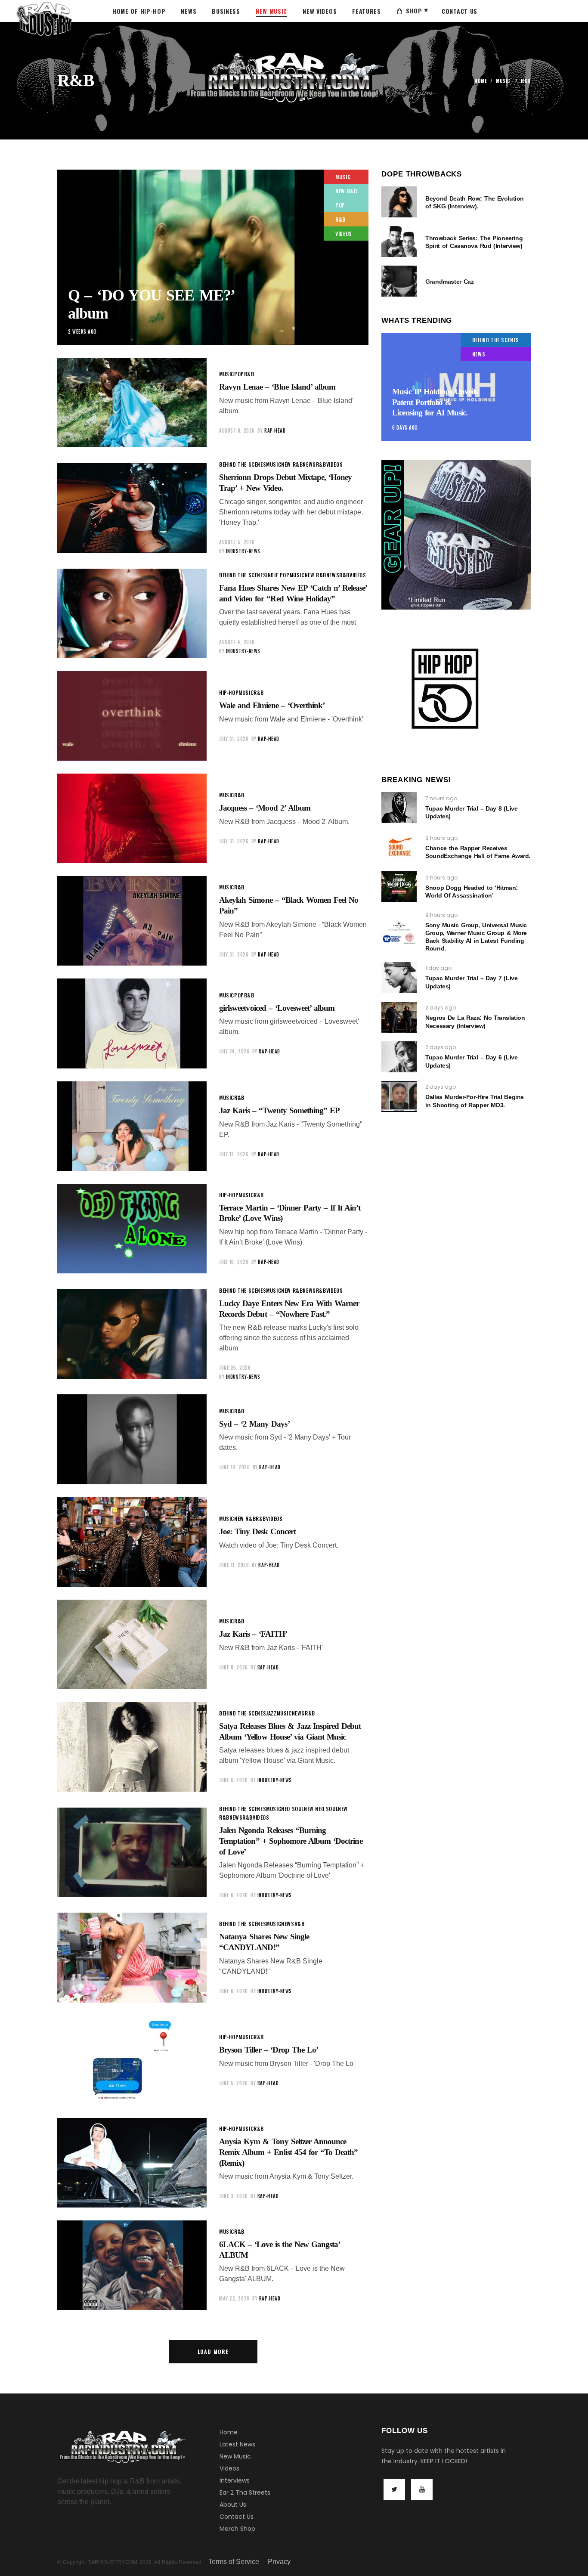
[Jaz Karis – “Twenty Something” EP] (132, 1126)
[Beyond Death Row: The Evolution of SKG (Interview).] (399, 202)
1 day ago (438, 968)
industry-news (243, 551)
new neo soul (321, 1809)
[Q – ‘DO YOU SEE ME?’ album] (213, 257)
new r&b (346, 191)
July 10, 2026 (234, 1262)
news (309, 464)
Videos (229, 2468)
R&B (340, 219)
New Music (235, 2456)
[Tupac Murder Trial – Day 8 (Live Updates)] (399, 808)
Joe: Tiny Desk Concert (257, 1531)
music (503, 81)
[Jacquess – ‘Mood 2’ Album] (132, 818)
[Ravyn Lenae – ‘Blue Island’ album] (132, 402)
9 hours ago (441, 838)
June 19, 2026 (234, 1467)
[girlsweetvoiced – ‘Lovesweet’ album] (132, 1023)
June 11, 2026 (234, 1565)
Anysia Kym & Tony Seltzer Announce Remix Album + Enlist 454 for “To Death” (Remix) (288, 2152)
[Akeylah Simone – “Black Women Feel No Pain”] (132, 921)
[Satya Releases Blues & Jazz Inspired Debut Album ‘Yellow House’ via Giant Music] (132, 1747)
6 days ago (405, 427)
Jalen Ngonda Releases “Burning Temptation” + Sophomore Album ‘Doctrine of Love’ (291, 1841)
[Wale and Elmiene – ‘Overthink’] (132, 716)
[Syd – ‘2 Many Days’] (132, 1439)
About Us (233, 2505)
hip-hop (229, 692)
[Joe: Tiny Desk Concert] (132, 1542)
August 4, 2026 (237, 642)
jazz (271, 1713)
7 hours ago (441, 798)
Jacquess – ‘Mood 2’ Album (265, 808)
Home (481, 81)
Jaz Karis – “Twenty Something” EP (279, 1110)
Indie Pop (278, 575)
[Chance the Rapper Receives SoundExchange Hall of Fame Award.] (399, 847)
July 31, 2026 (234, 739)
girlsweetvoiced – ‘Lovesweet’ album (277, 1008)
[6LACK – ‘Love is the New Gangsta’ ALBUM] (132, 2265)
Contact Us (237, 2517)
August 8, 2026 (237, 430)
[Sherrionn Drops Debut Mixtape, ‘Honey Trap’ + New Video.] (132, 508)
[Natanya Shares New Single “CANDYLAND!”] (132, 1957)
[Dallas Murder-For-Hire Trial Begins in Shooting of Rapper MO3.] (399, 1096)
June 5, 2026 (234, 2083)
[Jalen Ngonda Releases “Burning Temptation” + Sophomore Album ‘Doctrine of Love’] (132, 1852)
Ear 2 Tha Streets (245, 2492)
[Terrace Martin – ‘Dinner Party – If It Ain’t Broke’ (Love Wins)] (132, 1229)
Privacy (279, 2562)
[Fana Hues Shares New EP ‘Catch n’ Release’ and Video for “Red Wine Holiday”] (132, 613)
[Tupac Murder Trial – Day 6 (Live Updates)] (399, 1057)
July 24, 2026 (234, 1051)
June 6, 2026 (234, 1780)
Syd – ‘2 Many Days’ (254, 1424)
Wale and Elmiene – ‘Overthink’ (272, 705)
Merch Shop (237, 2529)
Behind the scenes (243, 464)
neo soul (292, 1809)
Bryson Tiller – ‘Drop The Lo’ (269, 2050)
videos (344, 234)
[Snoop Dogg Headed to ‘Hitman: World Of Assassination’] (399, 887)
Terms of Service (234, 2562)
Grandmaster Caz (449, 282)
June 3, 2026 (234, 2196)
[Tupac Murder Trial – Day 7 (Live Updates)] (399, 978)
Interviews (235, 2480)
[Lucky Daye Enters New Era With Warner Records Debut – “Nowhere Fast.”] (132, 1334)
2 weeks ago (82, 331)
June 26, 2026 (235, 1368)
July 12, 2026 (234, 1154)
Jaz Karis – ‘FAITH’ (253, 1634)
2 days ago (441, 1008)
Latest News (237, 2444)
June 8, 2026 (234, 1667)
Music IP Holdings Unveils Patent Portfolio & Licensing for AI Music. (435, 402)
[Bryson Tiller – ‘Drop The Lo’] (132, 2060)
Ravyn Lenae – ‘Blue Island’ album (277, 387)
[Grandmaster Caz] (399, 281)
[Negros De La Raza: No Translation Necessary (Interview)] (399, 1017)
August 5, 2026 (237, 542)
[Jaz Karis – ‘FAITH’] (132, 1644)
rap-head (275, 430)
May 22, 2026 (234, 2298)
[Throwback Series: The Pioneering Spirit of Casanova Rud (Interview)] (399, 241)
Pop (340, 205)
